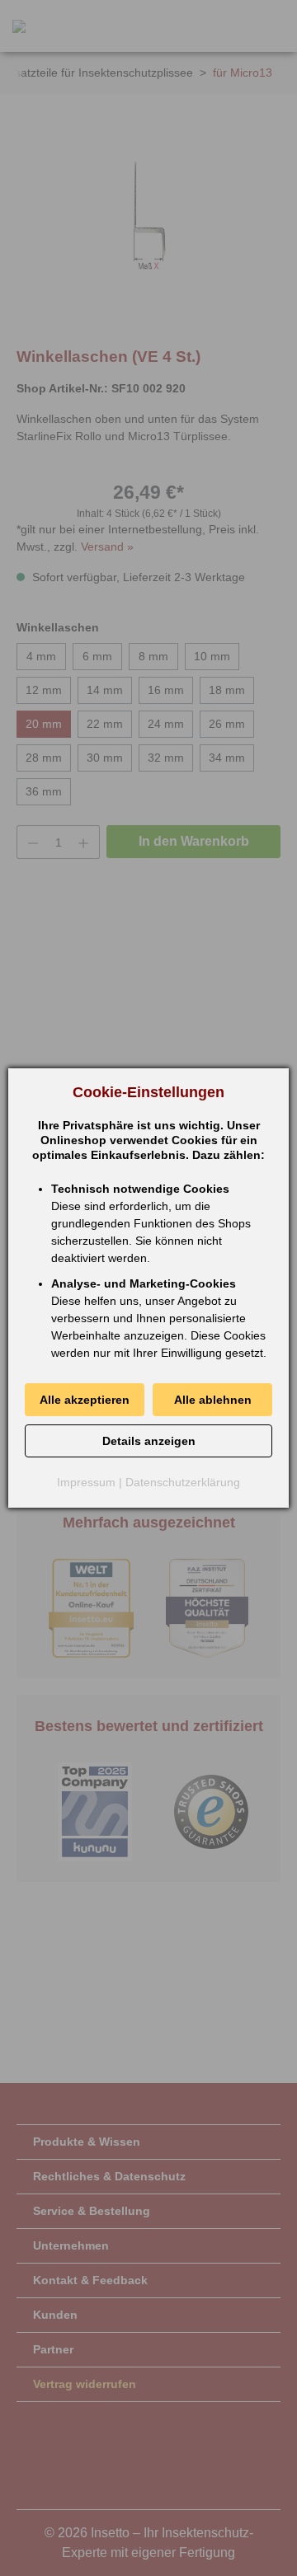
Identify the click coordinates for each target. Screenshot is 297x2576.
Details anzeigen (149, 1441)
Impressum (86, 1482)
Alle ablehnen (213, 1400)
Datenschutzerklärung (183, 1482)
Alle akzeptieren (85, 1400)
